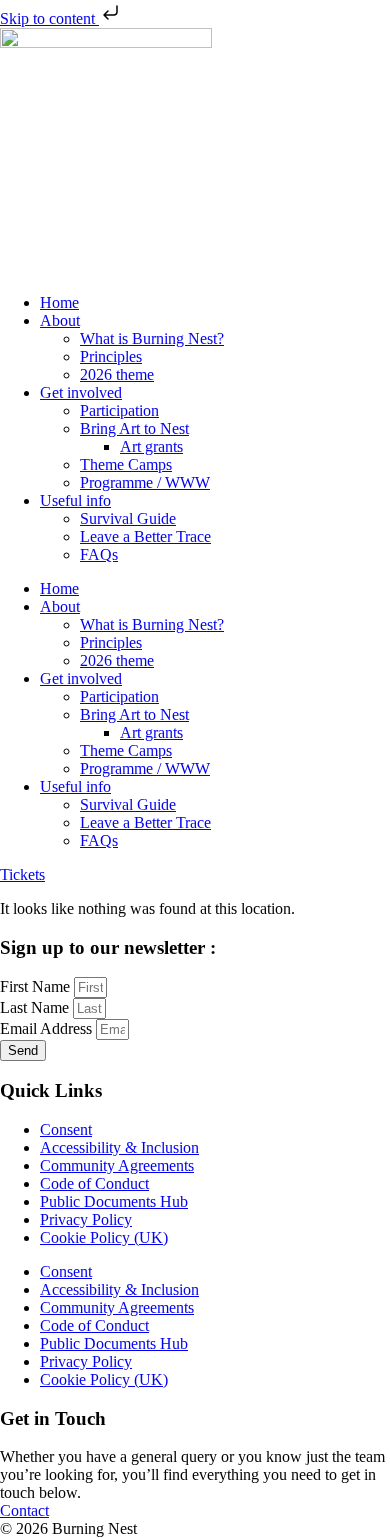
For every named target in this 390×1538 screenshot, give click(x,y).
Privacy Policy (86, 1219)
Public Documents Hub (114, 1201)
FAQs (99, 554)
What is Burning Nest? (152, 338)
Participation (119, 410)
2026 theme (117, 374)
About (60, 320)
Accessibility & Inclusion (119, 1147)
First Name (37, 986)
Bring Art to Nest (134, 428)
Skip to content (49, 18)
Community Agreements (117, 1165)
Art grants (151, 446)
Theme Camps (126, 464)
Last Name (36, 1007)
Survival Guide (128, 518)
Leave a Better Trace (145, 536)
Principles (111, 356)
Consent (66, 1129)
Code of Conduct (94, 1183)
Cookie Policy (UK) (104, 1237)
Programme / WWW (145, 482)
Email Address (48, 1028)
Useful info (75, 500)
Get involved (81, 392)
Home (59, 302)
